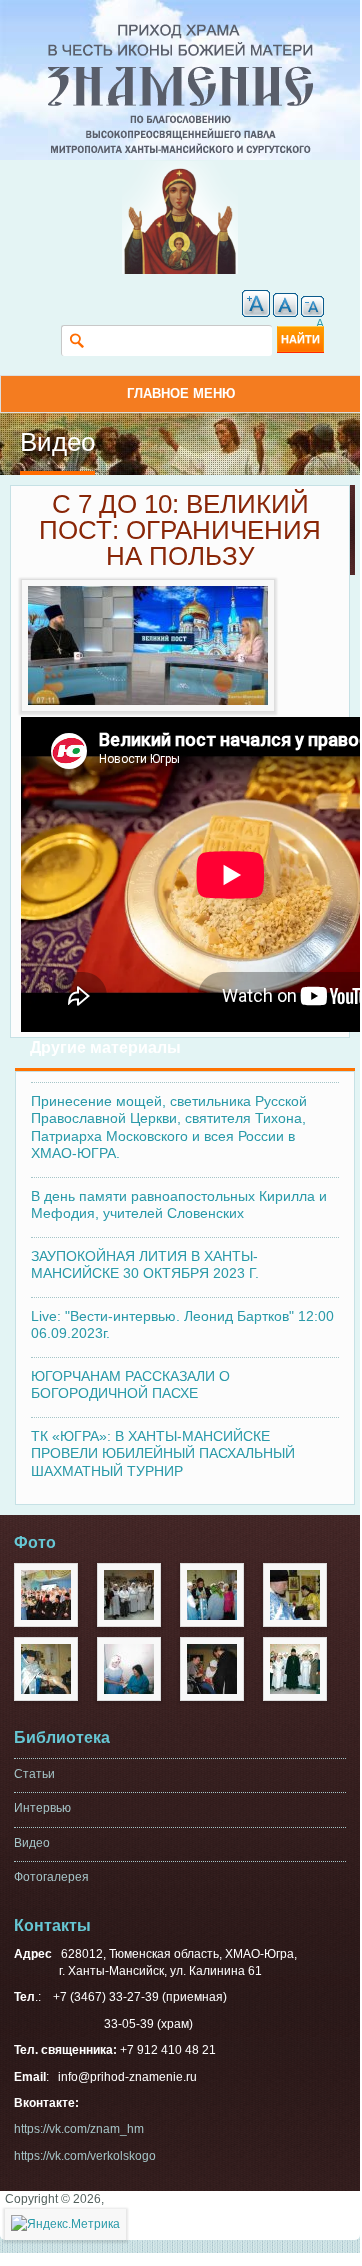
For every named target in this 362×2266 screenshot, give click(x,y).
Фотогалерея (51, 1877)
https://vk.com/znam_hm (79, 2129)
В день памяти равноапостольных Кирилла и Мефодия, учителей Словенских (179, 1205)
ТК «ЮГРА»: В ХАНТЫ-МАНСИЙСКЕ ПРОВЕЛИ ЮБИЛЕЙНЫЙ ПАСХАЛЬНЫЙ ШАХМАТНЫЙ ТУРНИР (163, 1453)
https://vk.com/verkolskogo (85, 2156)
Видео (32, 1843)
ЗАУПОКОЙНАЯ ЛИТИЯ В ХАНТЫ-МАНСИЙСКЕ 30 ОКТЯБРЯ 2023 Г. (145, 1265)
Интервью (42, 1808)
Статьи (34, 1774)
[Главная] (180, 32)
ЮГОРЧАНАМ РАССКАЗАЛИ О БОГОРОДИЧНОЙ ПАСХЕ (130, 1385)
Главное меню (181, 393)
